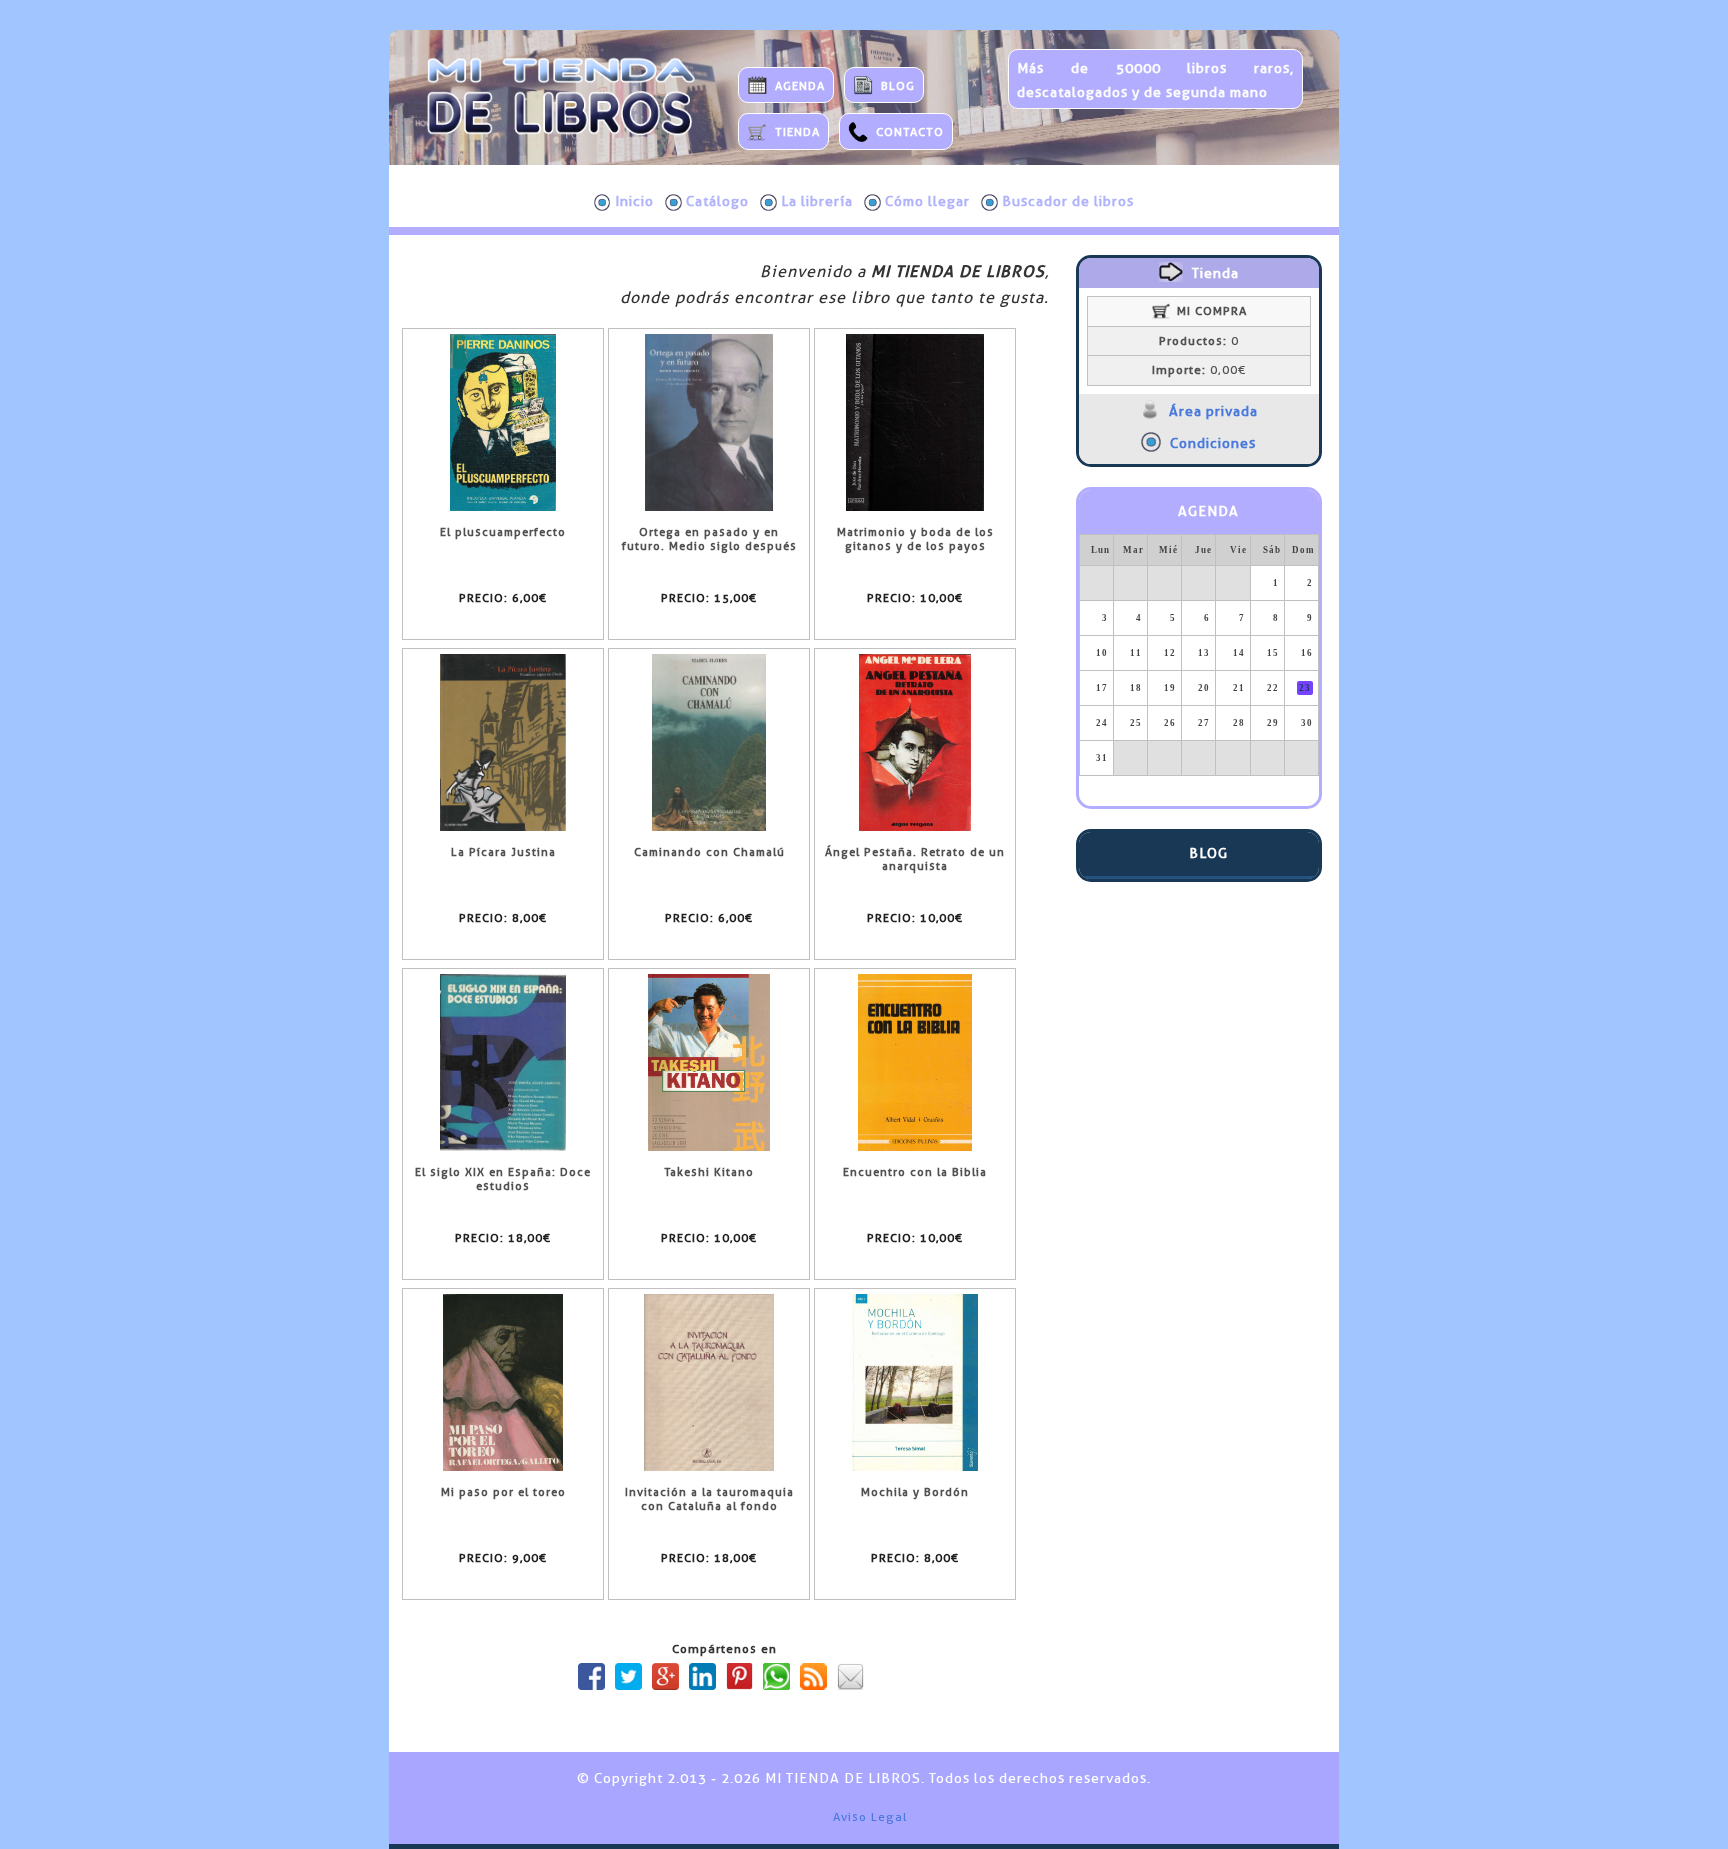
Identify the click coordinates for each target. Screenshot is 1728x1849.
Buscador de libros (1068, 201)
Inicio (634, 201)
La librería (817, 201)
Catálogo (717, 201)
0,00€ (1199, 370)
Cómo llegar (927, 201)
